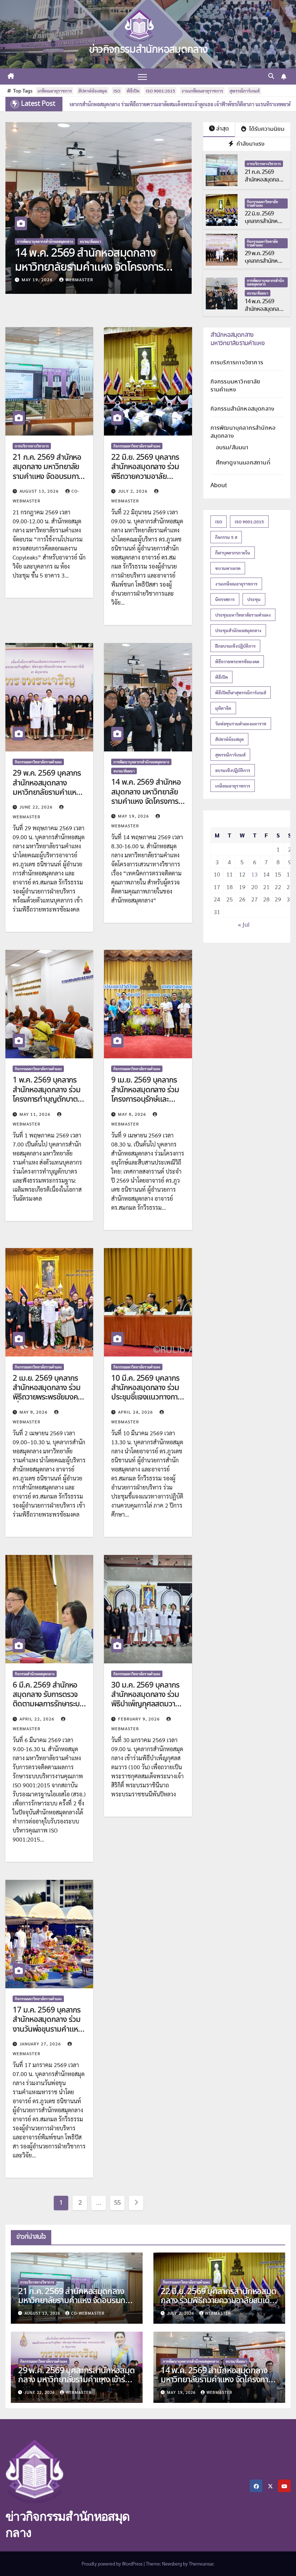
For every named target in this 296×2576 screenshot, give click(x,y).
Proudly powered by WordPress (113, 2564)
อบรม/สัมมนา (258, 293)
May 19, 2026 (134, 816)
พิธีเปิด (133, 91)
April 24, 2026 (136, 1412)
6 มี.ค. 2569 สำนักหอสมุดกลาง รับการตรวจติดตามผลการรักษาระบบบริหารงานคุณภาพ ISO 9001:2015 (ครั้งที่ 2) (48, 1705)
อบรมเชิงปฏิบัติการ (233, 770)
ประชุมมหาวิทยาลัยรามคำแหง (243, 615)
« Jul (244, 925)
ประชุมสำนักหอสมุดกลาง (238, 630)
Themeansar (201, 2564)
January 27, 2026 (41, 2044)
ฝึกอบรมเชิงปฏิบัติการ (235, 646)
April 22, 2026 (38, 1719)
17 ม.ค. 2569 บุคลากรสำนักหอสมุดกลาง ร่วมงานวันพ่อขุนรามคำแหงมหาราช (47, 2025)
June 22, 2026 (37, 807)
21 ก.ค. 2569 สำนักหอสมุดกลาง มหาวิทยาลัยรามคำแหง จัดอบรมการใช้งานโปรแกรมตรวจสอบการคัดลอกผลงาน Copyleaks (49, 481)
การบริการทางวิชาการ (264, 164)
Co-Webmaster (88, 2313)
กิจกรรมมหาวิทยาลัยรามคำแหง (40, 241)
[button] (271, 76)
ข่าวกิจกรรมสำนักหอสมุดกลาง (148, 50)
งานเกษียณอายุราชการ (202, 91)
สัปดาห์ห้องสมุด (93, 91)
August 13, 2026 (40, 491)
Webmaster (79, 279)
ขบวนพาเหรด (228, 568)
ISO (117, 91)
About (219, 486)
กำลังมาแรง (250, 144)
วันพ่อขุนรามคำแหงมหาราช (241, 724)
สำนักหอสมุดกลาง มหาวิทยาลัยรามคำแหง (238, 339)
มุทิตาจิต (223, 708)
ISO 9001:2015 (160, 91)
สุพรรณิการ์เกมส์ (245, 91)
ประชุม (254, 599)
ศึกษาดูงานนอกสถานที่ (243, 463)
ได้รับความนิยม (266, 129)
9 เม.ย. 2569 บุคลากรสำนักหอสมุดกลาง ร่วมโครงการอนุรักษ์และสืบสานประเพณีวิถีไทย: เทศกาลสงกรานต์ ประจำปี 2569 (147, 1104)
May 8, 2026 (133, 1114)
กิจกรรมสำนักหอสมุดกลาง (35, 1674)
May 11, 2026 (38, 279)
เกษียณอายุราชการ (55, 91)
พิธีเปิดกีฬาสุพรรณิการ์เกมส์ (241, 693)
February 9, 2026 (140, 1719)
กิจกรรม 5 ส (226, 537)
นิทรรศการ (225, 599)
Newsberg (172, 2564)
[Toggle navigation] (142, 76)
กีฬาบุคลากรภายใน (233, 553)
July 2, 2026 (134, 491)
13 (254, 874)
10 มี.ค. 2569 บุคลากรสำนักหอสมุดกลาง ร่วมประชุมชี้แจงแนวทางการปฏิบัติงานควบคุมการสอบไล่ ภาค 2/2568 (146, 1398)
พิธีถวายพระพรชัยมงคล (237, 661)
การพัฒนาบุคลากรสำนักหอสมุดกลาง (265, 282)
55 (117, 2203)
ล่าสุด (223, 129)
